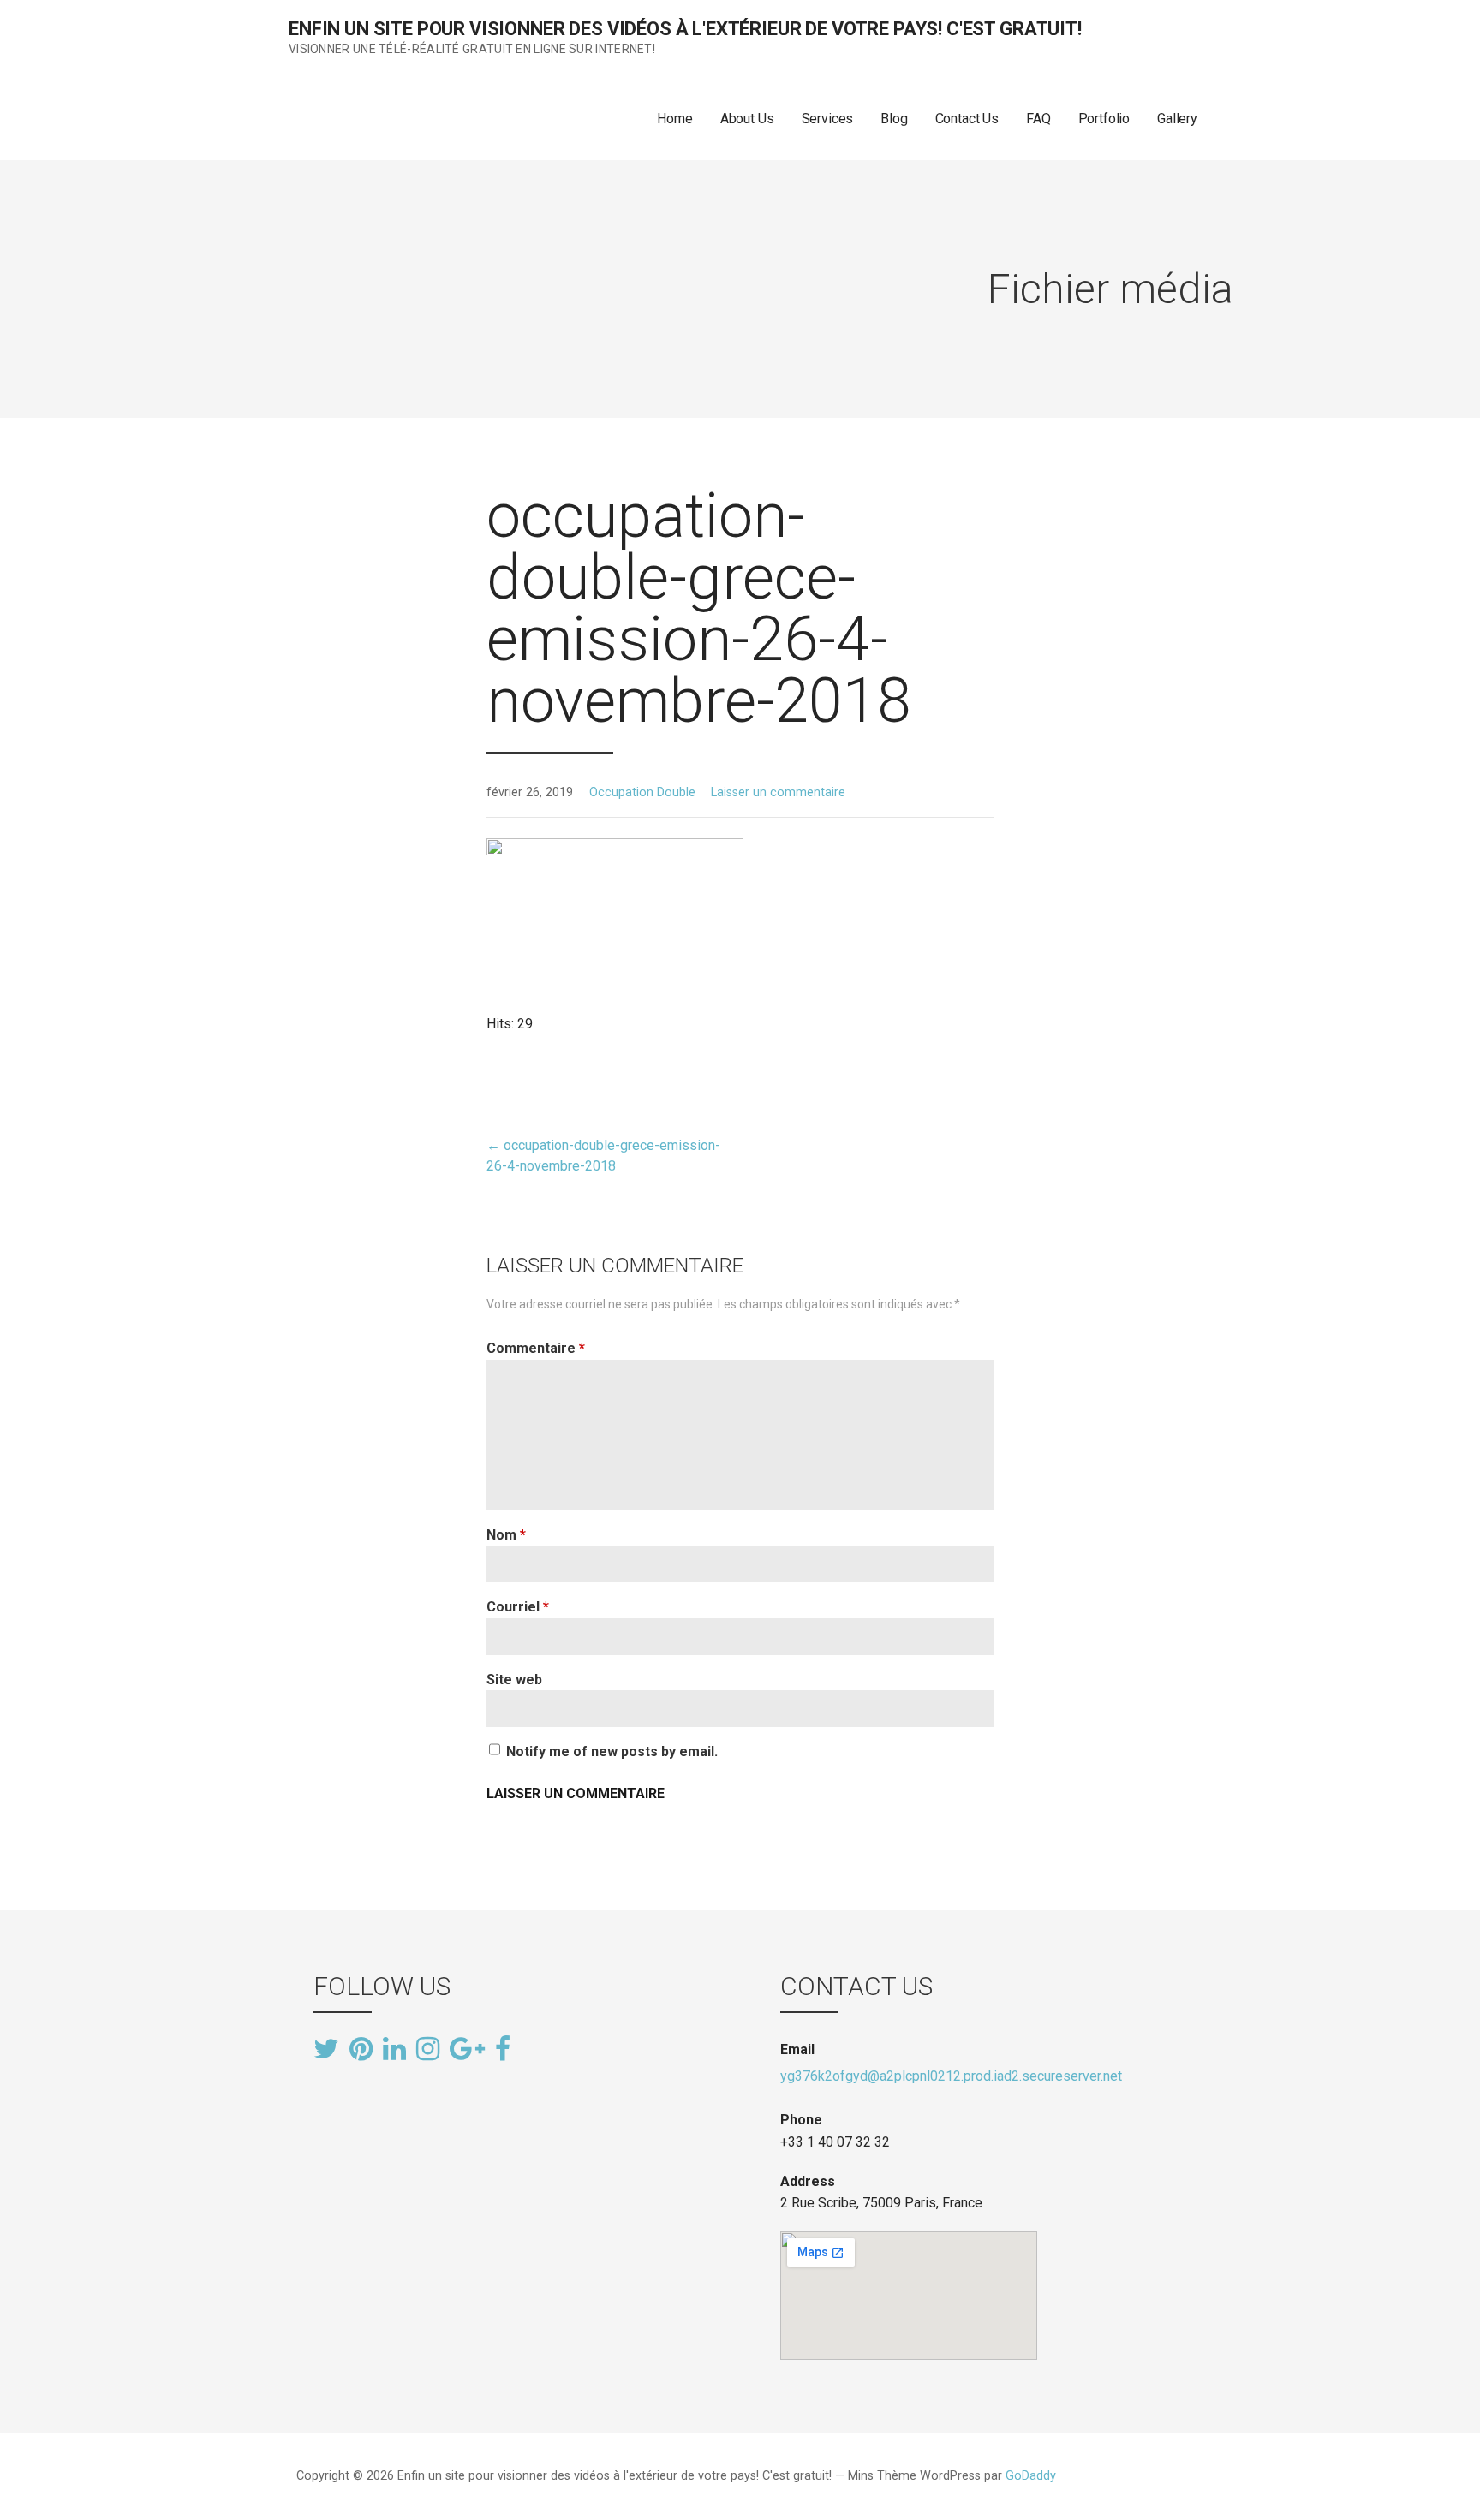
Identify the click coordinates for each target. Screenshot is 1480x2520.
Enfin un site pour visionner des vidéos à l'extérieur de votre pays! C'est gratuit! (685, 29)
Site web (514, 1680)
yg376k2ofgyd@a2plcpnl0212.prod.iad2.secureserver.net (951, 2076)
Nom (506, 1535)
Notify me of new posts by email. (612, 1751)
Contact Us (967, 119)
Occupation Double (642, 792)
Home (674, 119)
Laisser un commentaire (778, 792)
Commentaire (536, 1348)
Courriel (518, 1607)
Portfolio (1104, 119)
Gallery (1177, 119)
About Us (747, 119)
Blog (894, 119)
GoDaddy (1031, 2476)
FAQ (1038, 119)
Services (828, 119)
